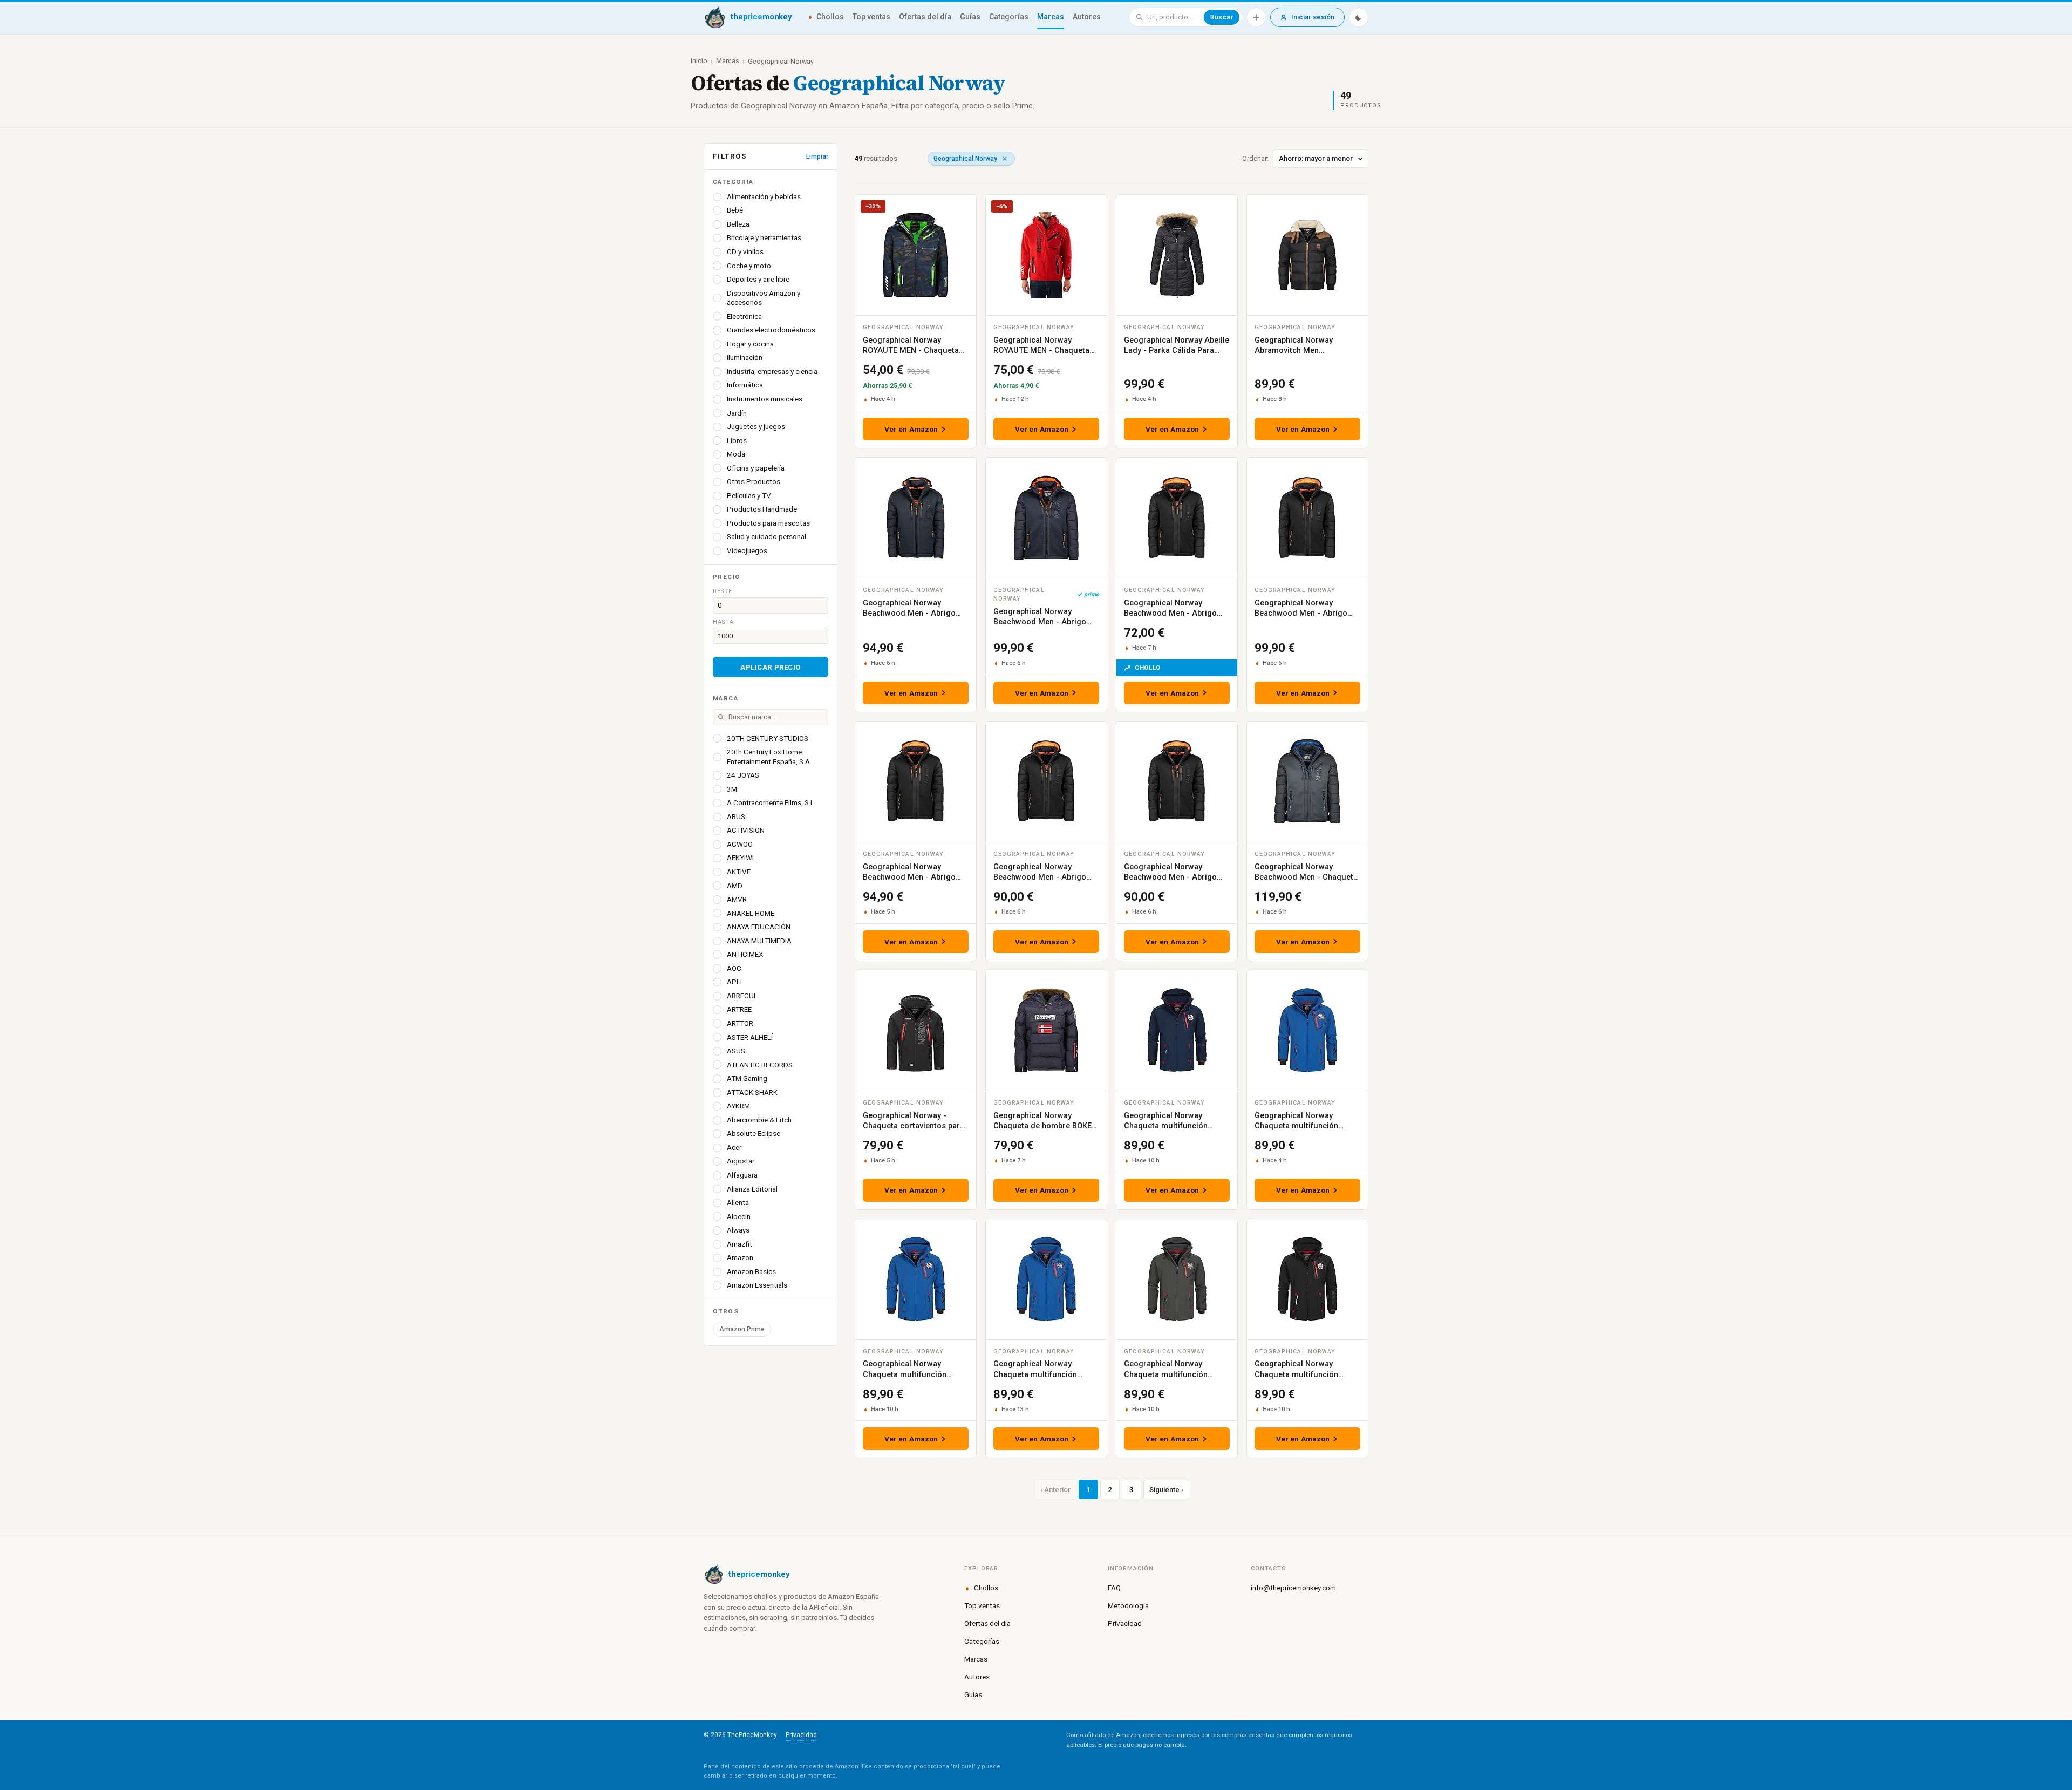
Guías (970, 17)
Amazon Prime (742, 1329)
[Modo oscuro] (1359, 17)
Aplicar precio (770, 667)
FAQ (1114, 1588)
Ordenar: (1255, 158)
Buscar (1222, 17)
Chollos (830, 17)
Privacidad (1125, 1623)
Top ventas (871, 17)
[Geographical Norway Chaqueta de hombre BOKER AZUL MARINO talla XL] (1046, 1030)
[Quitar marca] (1005, 159)
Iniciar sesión (1313, 17)
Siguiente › (1166, 1490)
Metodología (1128, 1605)
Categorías (1009, 17)
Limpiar (817, 156)
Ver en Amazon (911, 429)
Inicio (699, 61)
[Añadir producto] (1256, 17)
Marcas (1051, 17)
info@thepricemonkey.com (1293, 1588)
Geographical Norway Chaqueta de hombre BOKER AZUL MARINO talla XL (1045, 1126)
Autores (1087, 17)
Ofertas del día (925, 17)
